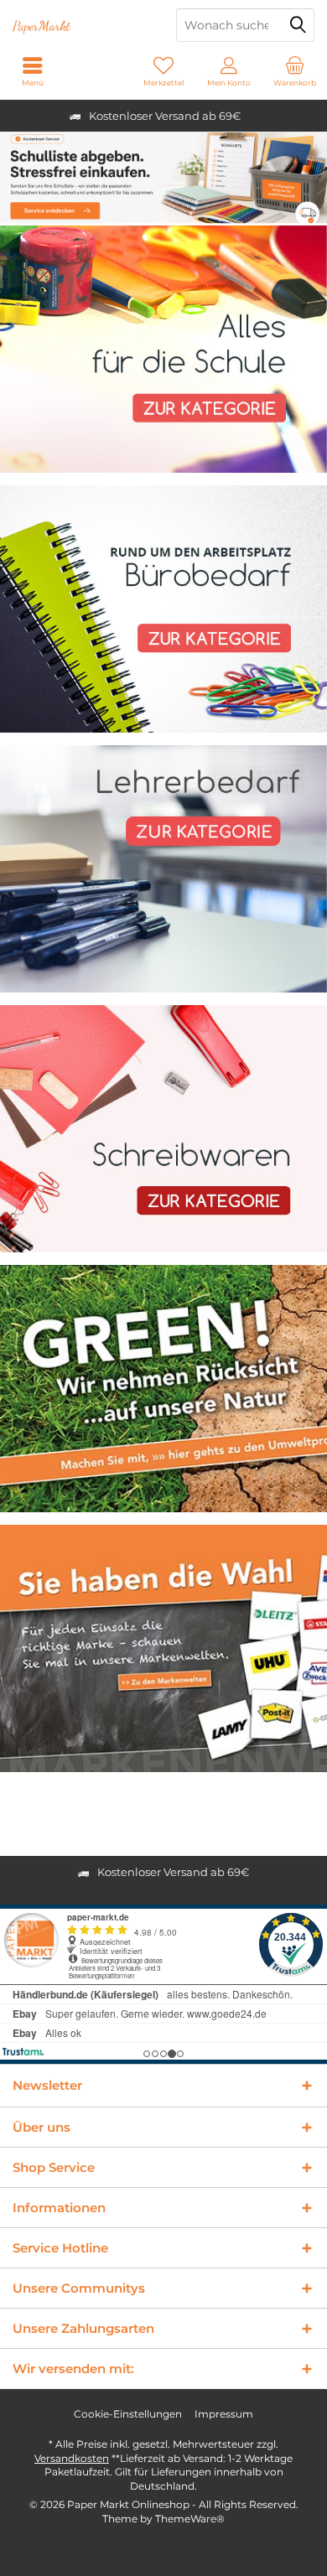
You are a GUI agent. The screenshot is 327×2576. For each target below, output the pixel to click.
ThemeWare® (190, 2519)
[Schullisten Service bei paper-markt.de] (163, 178)
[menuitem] (294, 71)
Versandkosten (72, 2458)
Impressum (224, 2414)
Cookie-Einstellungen (128, 2414)
